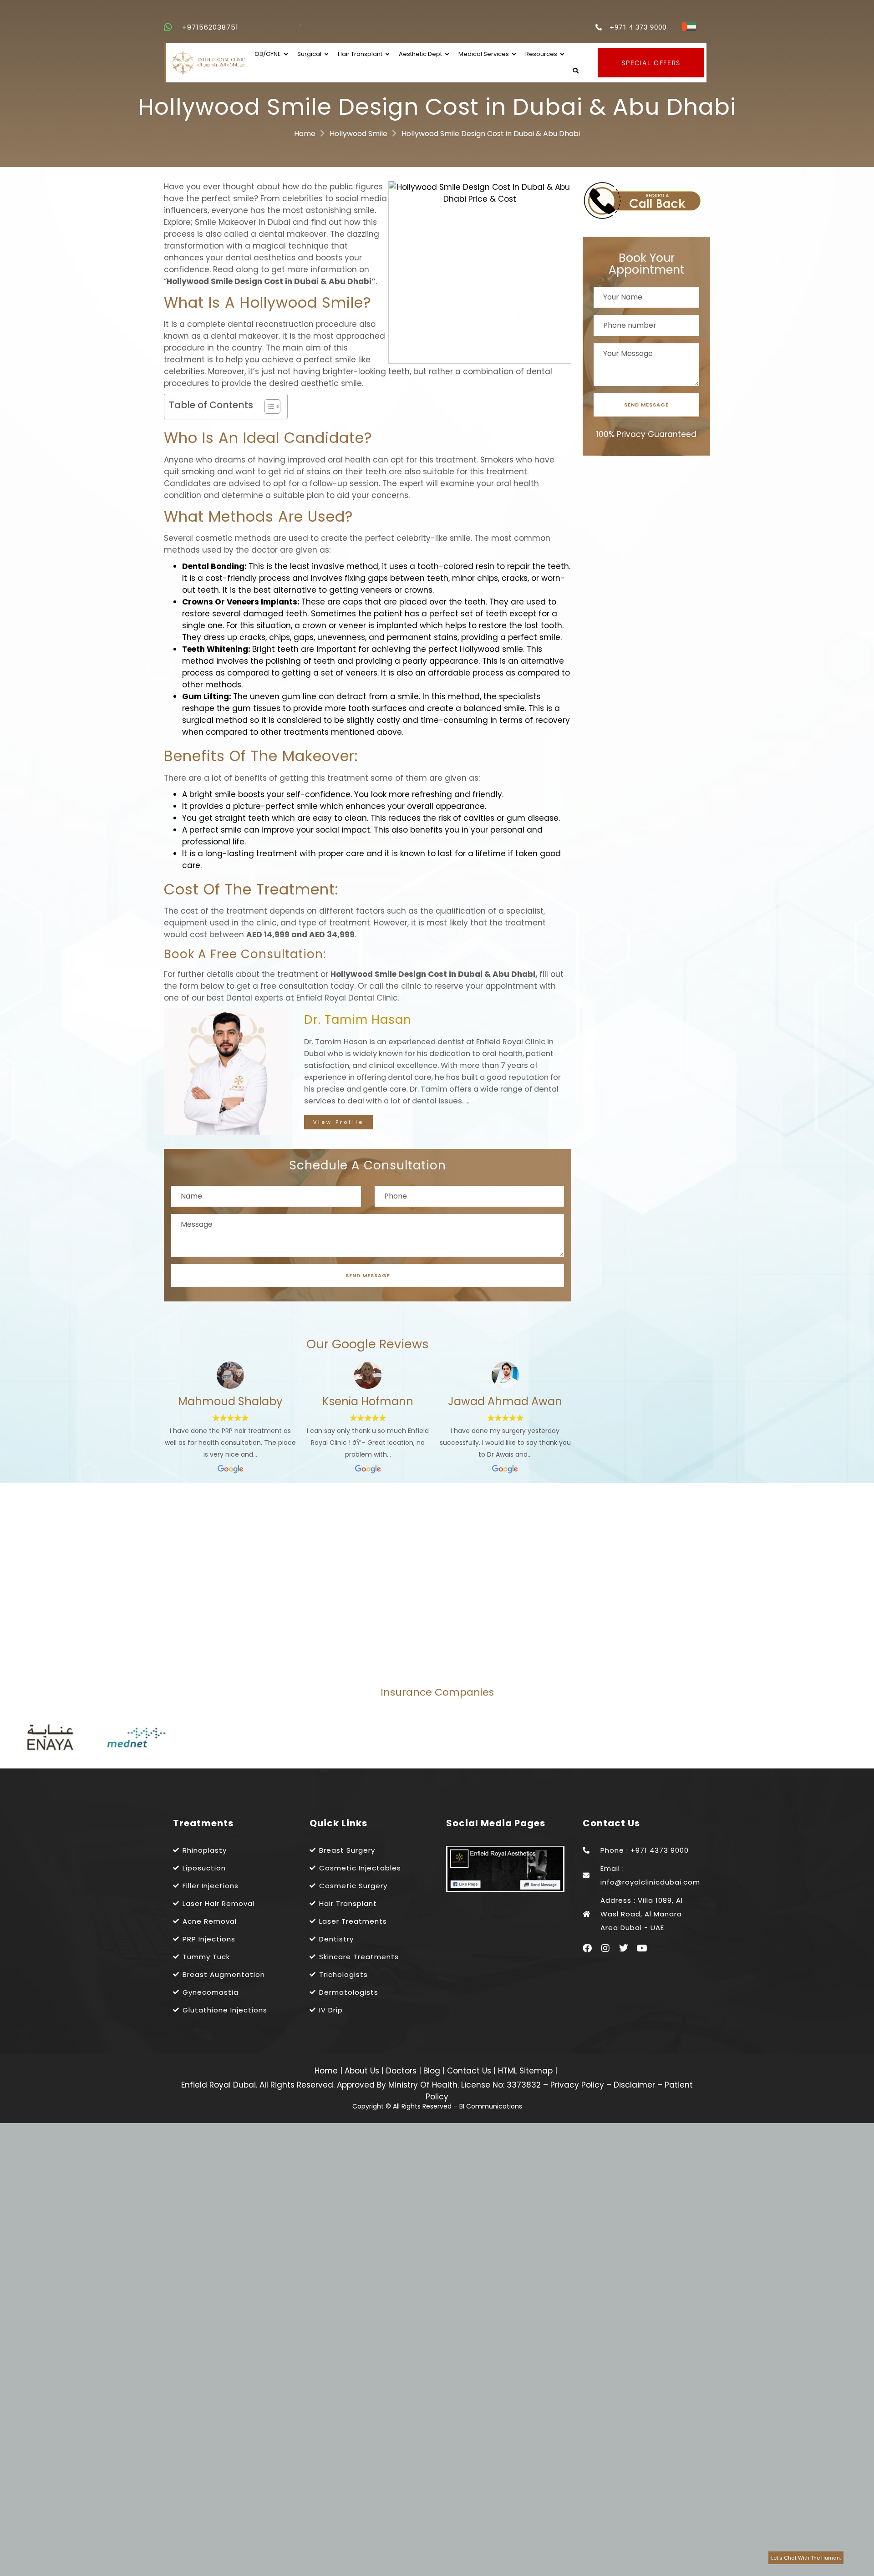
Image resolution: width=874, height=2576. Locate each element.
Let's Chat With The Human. (806, 2558)
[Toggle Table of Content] (268, 406)
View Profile (338, 1122)
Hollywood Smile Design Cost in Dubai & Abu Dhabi (491, 134)
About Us (363, 2071)
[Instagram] (605, 1948)
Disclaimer (634, 2085)
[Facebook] (587, 1948)
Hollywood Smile (358, 134)
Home (305, 134)
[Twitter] (624, 1948)
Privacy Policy (577, 2085)
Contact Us (470, 2071)
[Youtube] (642, 1948)
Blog (433, 2071)
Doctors (402, 2071)
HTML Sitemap (524, 2071)
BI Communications (491, 2106)
